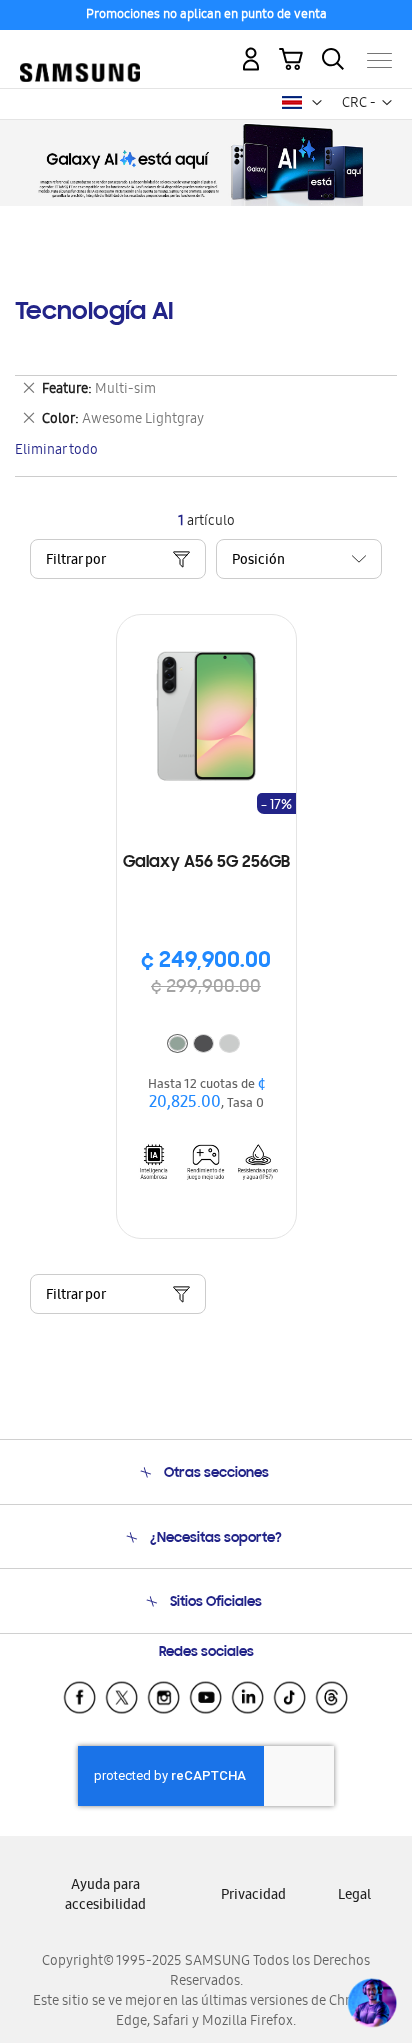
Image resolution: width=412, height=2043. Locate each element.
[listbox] (206, 1046)
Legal (354, 1896)
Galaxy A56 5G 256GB (206, 863)
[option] (177, 1043)
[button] (317, 103)
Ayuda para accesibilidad (105, 1896)
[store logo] (80, 51)
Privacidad (253, 1896)
